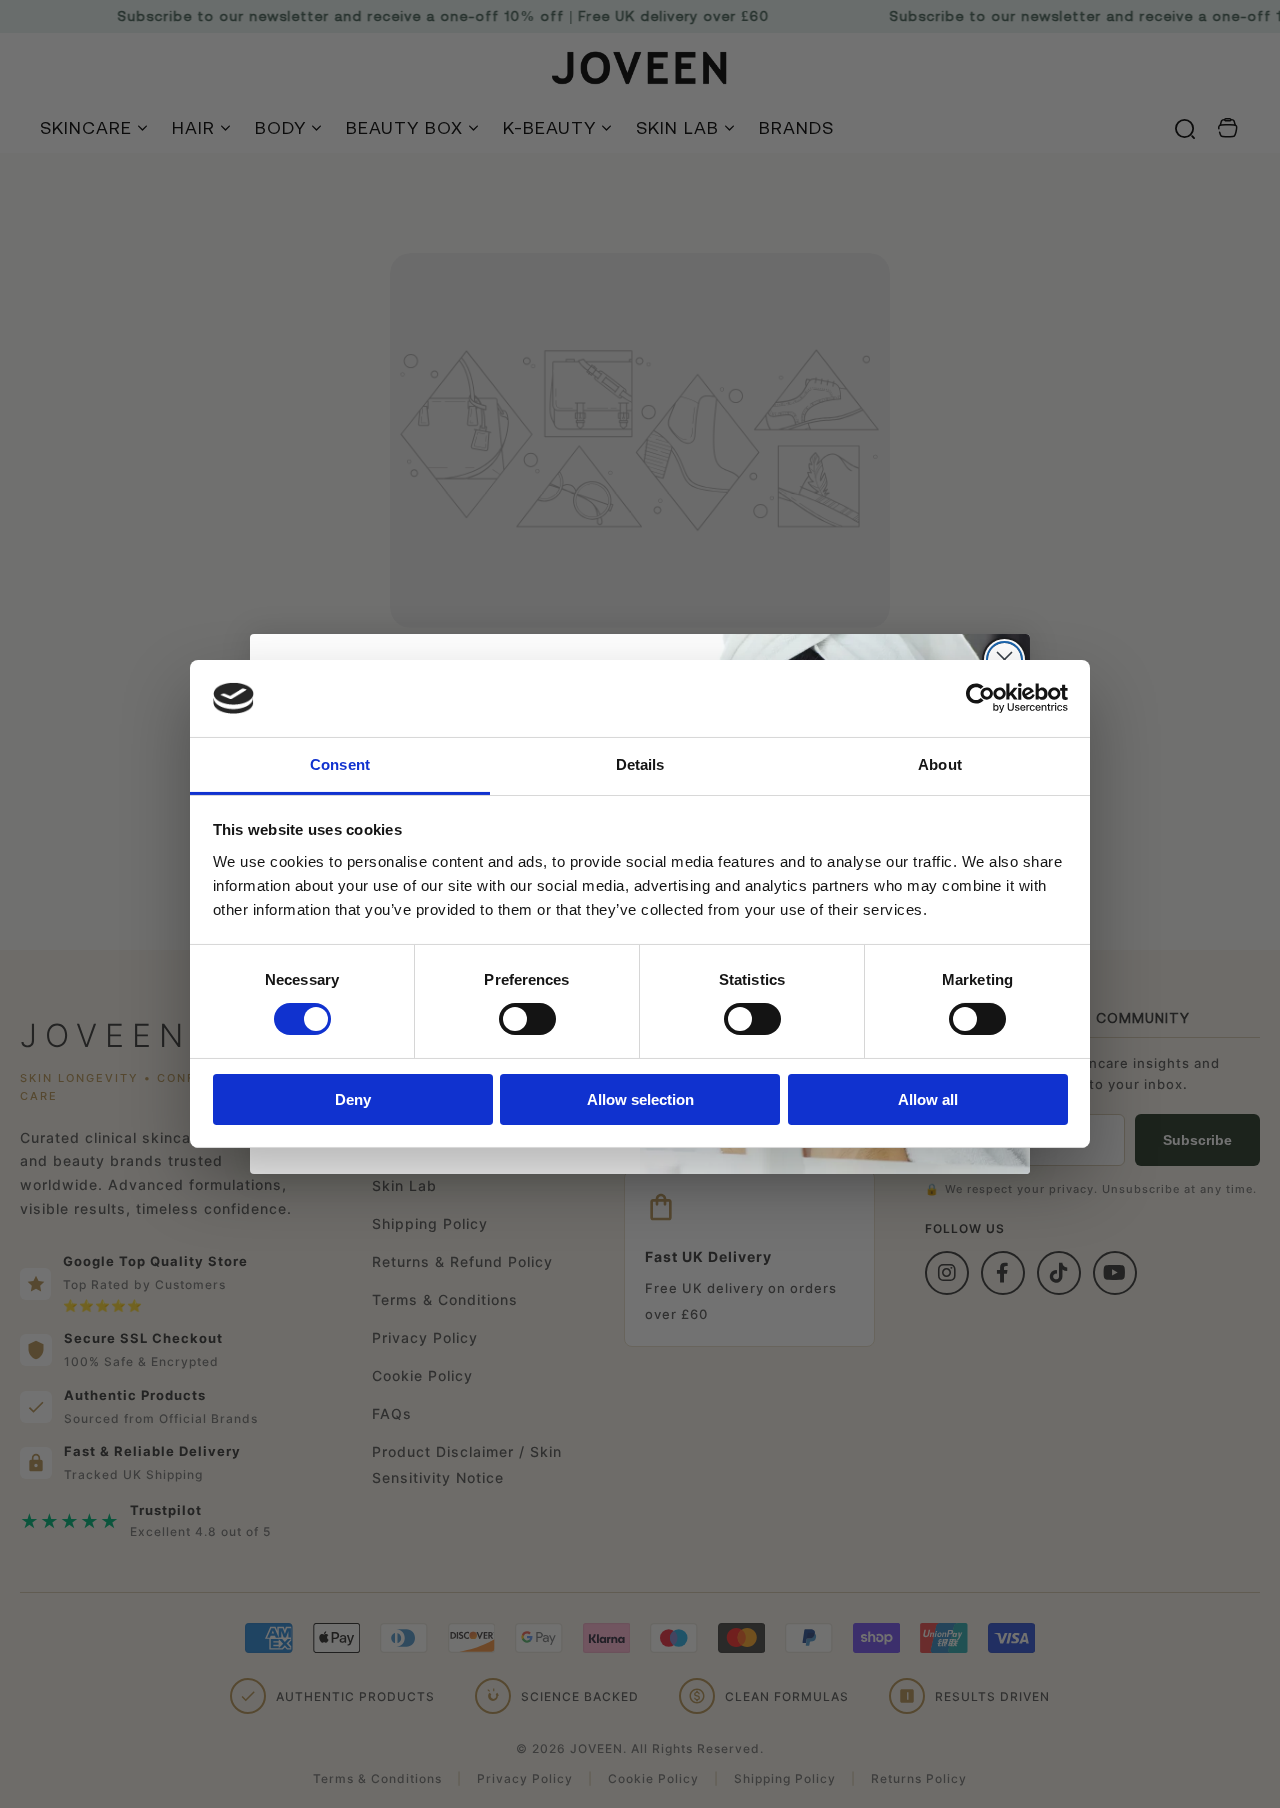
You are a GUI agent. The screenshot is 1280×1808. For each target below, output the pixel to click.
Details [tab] (640, 764)
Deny (353, 1099)
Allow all (928, 1099)
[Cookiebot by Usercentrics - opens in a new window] (980, 698)
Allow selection (640, 1099)
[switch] (527, 1019)
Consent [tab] (340, 764)
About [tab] (940, 764)
